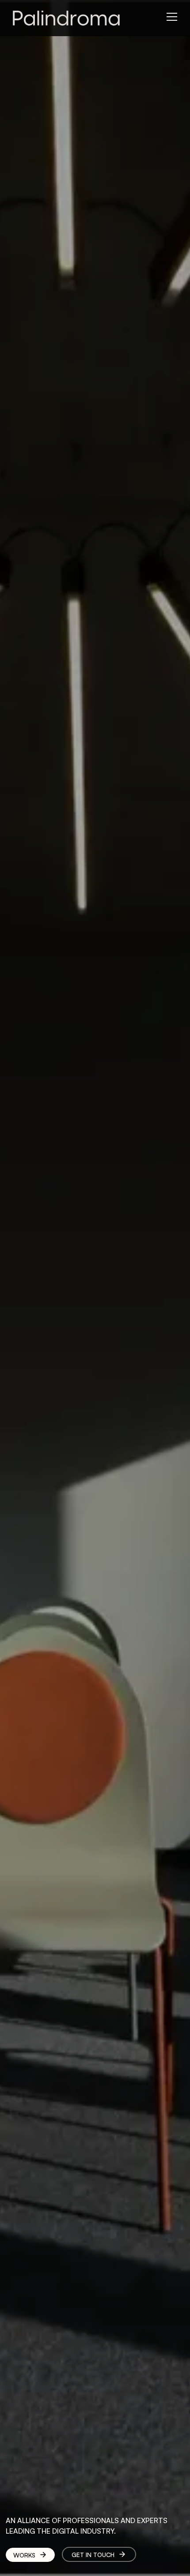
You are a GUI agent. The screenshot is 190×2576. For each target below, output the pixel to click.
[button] (175, 14)
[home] (63, 18)
